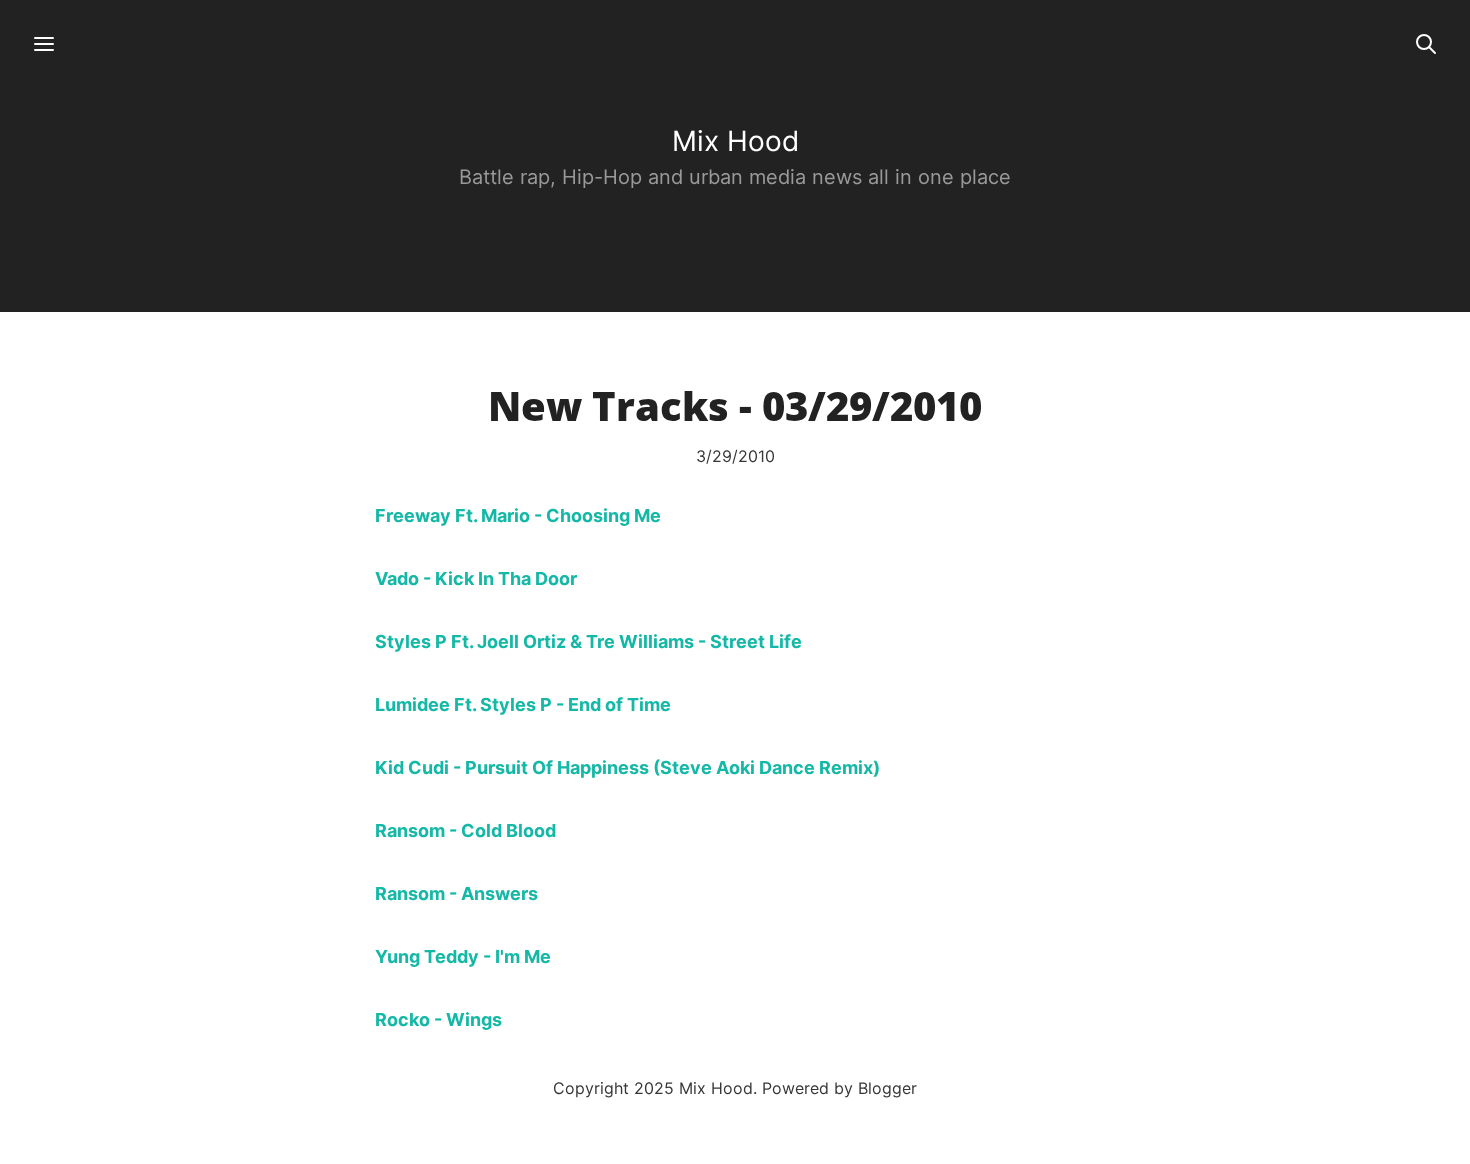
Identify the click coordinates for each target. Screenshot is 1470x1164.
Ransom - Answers (456, 893)
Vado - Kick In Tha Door (476, 578)
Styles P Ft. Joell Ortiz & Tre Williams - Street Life (588, 641)
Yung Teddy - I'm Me (463, 956)
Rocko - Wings (438, 1019)
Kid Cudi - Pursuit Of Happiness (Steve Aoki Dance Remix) (627, 767)
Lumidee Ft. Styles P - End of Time (523, 704)
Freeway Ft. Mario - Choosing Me (518, 515)
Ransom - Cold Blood (465, 830)
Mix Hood (735, 141)
